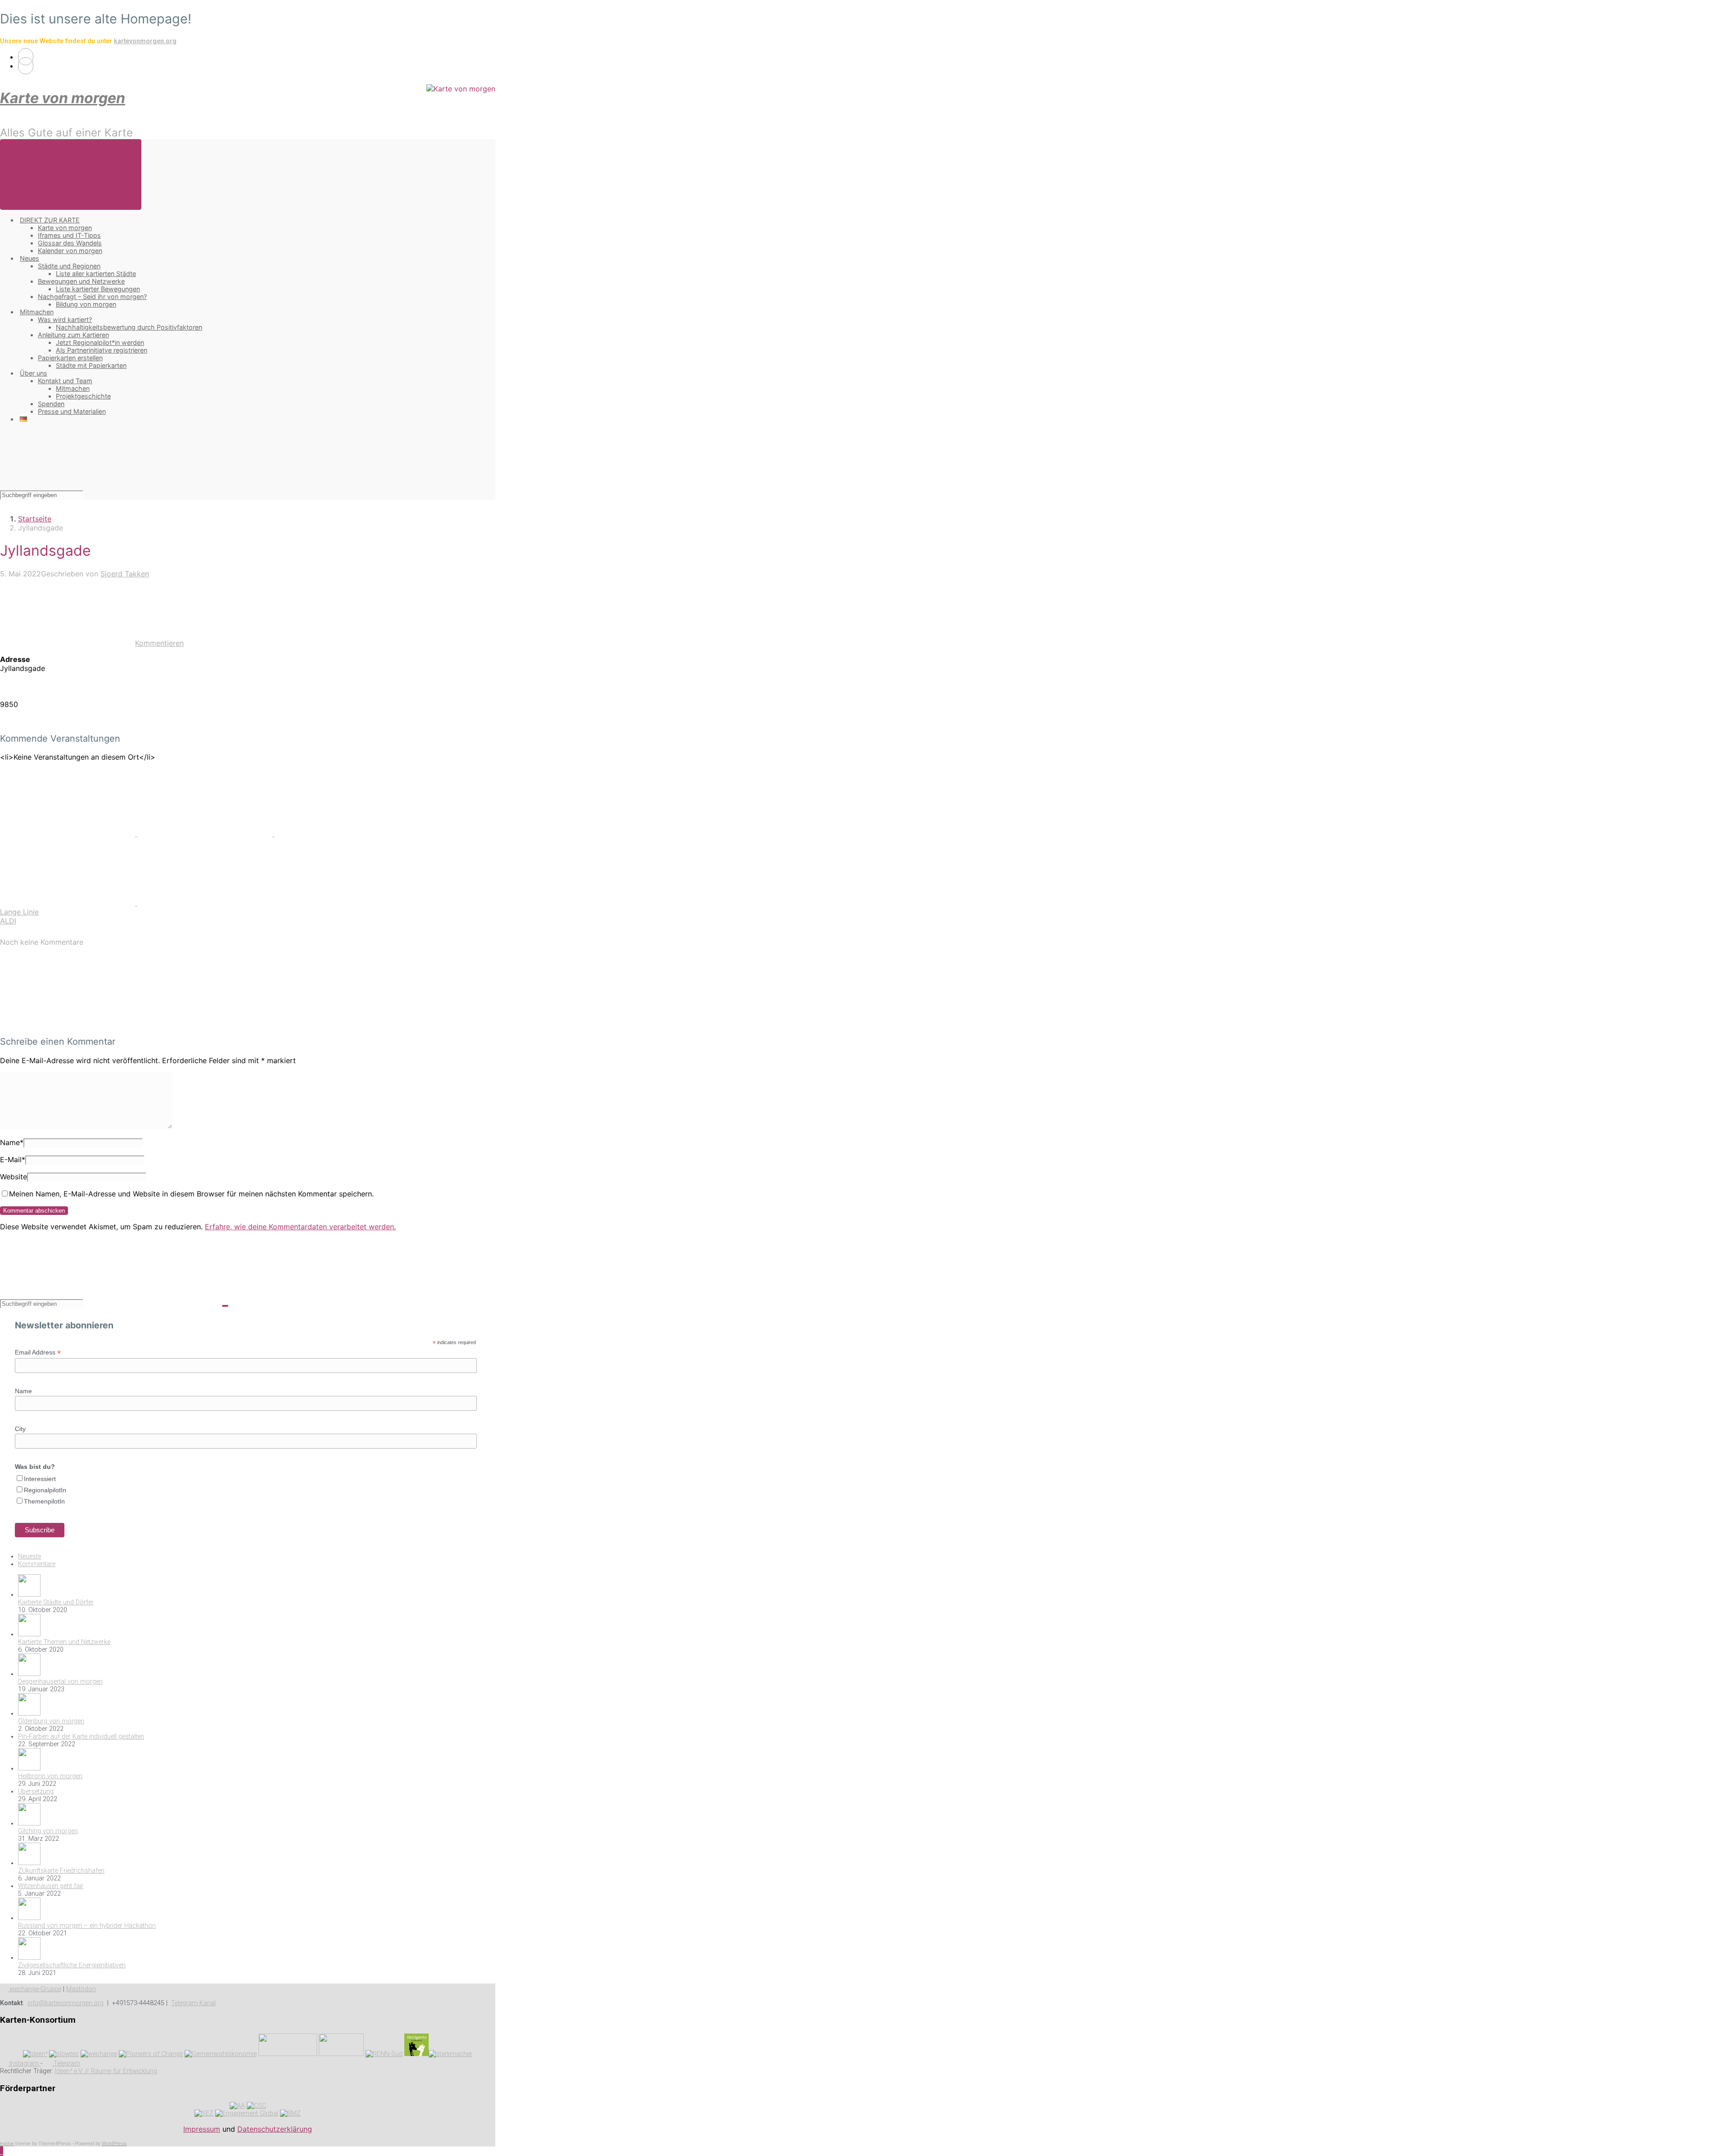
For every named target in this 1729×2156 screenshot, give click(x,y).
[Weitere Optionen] (205, 903)
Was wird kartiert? (65, 319)
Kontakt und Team (65, 381)
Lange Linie (19, 912)
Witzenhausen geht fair (51, 1886)
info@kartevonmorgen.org (66, 2003)
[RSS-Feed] (26, 57)
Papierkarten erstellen (70, 358)
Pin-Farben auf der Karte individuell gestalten (81, 1737)
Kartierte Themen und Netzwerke (64, 1642)
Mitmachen (37, 312)
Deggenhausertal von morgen (60, 1682)
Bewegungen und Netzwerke (81, 281)
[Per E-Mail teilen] (69, 903)
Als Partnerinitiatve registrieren (102, 350)
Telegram (66, 2063)
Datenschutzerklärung (275, 2129)
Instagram (24, 2063)
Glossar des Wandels (70, 243)
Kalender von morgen (70, 251)
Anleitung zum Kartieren (73, 335)
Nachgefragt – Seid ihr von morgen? (92, 297)
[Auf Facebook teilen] (206, 833)
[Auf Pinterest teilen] (342, 833)
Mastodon (81, 1989)
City (20, 1429)
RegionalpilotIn (45, 1490)
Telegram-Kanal (193, 2003)
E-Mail (13, 1160)
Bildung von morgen (86, 304)
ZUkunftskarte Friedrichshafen (61, 1871)
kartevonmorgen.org (145, 41)
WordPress (114, 2144)
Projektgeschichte (83, 396)
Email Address (38, 1352)
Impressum (202, 2129)
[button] (2, 2151)
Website (14, 1177)
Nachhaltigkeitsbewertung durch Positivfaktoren (129, 327)
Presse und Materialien (72, 411)
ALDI (8, 921)
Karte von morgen (63, 98)
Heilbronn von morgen (50, 1776)
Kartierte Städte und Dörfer (56, 1602)
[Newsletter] (26, 66)
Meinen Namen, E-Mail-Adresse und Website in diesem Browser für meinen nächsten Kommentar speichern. (191, 1194)
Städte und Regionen (69, 266)
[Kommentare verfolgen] (68, 1024)
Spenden (51, 404)
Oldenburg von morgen (51, 1721)
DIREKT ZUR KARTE (50, 220)
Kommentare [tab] (37, 1564)
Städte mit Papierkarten (91, 365)
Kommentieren (159, 643)
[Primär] (71, 174)
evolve (7, 2144)
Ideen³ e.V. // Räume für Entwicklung (106, 2071)
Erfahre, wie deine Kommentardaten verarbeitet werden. (300, 1227)
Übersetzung (36, 1791)
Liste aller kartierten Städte (96, 274)
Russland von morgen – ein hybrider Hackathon (87, 1926)
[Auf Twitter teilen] (69, 833)
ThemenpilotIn (44, 1501)
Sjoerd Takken (125, 574)
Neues (29, 258)
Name (12, 1142)
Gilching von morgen (48, 1831)
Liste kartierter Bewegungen (98, 289)
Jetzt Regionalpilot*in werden (100, 342)
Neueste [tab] (29, 1556)
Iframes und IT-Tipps (69, 235)
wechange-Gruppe (34, 1989)
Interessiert (40, 1479)
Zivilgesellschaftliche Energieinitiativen (72, 1965)
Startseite (35, 519)
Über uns (34, 373)
